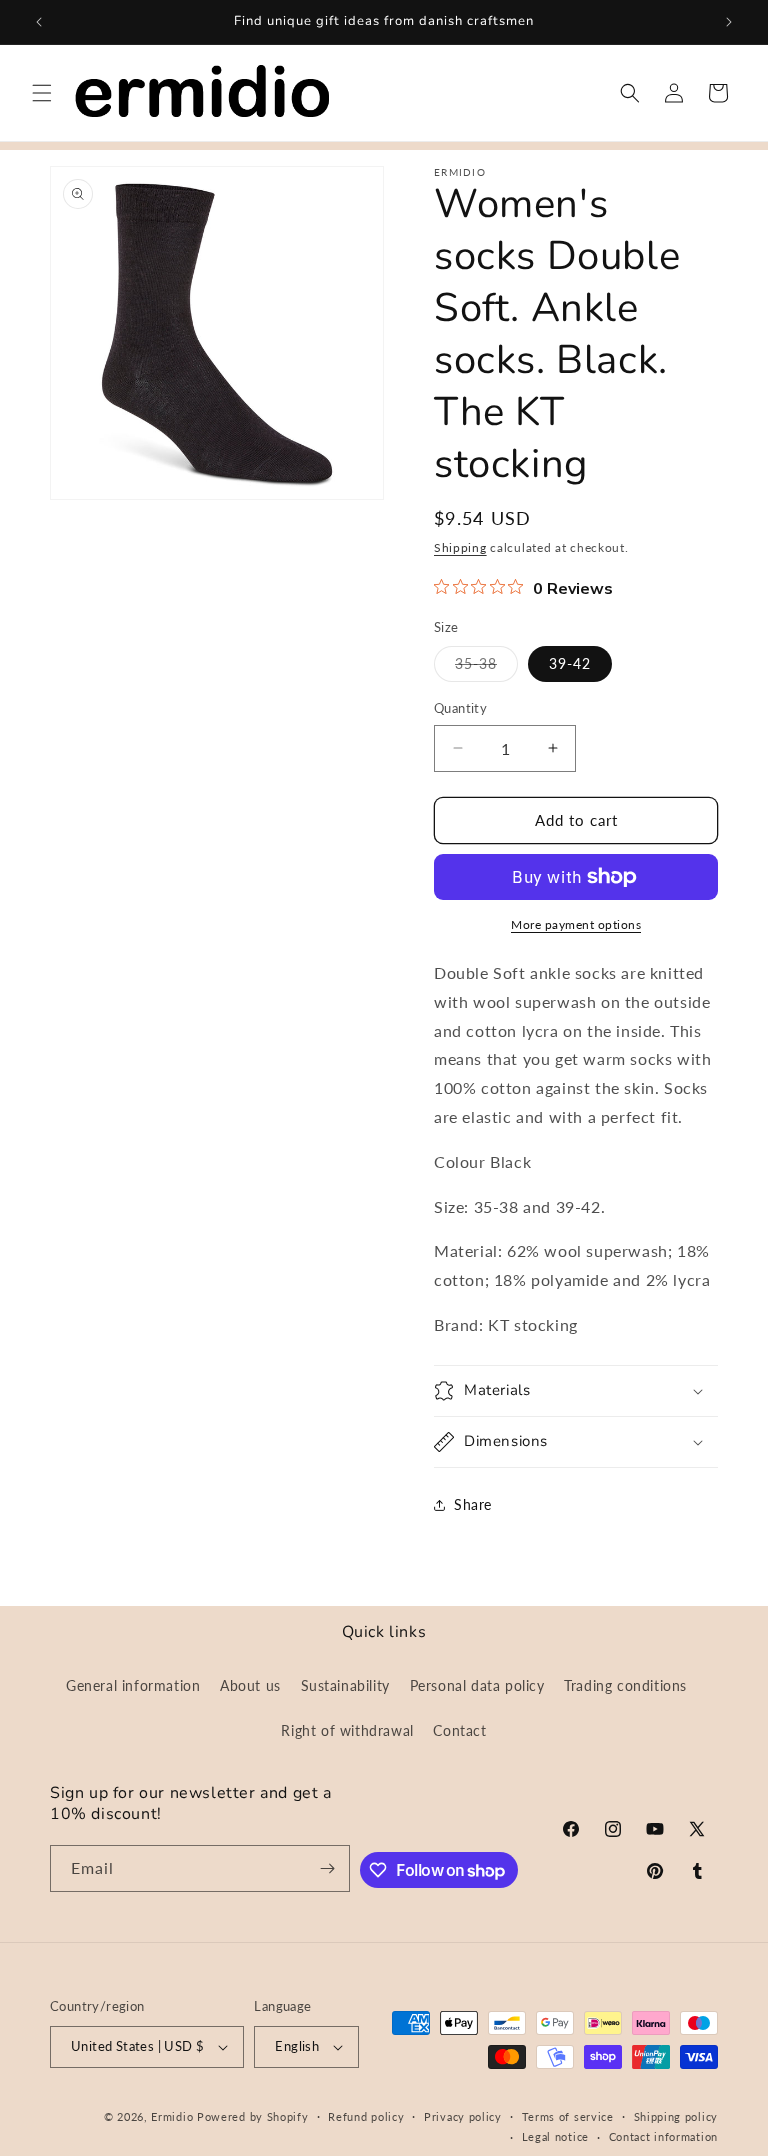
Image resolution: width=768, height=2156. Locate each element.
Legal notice (555, 2136)
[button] (42, 93)
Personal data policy (477, 1685)
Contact (459, 1730)
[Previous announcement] (39, 22)
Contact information (663, 2136)
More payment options (576, 924)
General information (133, 1685)
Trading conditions (625, 1685)
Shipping (460, 547)
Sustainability (345, 1685)
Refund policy (366, 2116)
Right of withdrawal (347, 1730)
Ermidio (172, 2116)
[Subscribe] (327, 1868)
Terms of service (568, 2116)
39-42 (570, 663)
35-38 (486, 668)
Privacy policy (463, 2116)
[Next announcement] (729, 22)
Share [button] (473, 1504)
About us (250, 1685)
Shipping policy (676, 2116)
